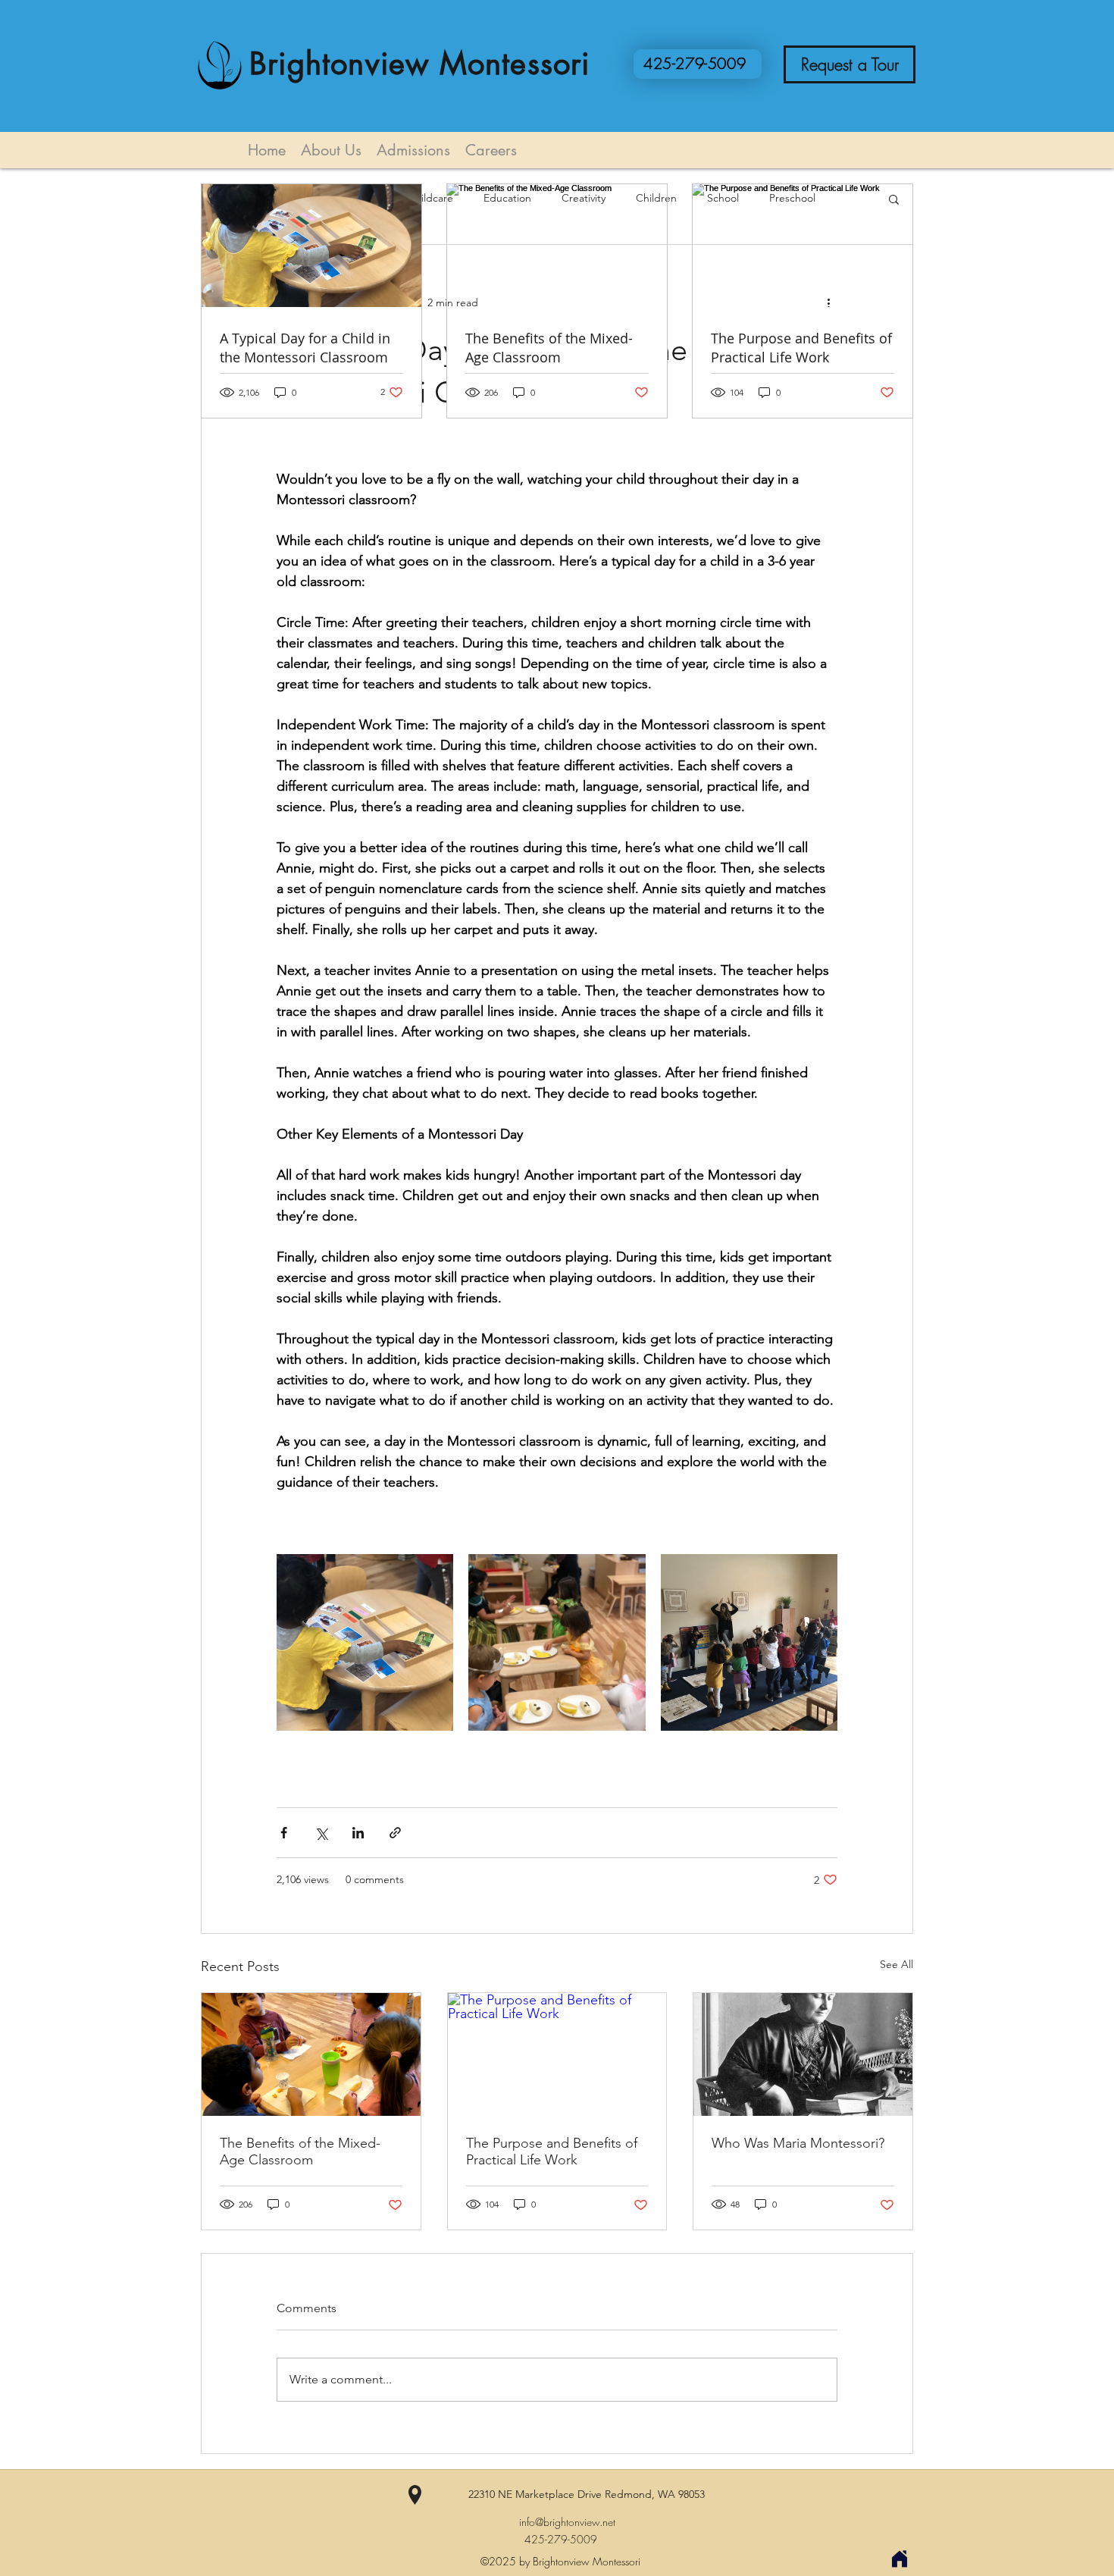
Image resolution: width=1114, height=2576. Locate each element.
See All (897, 1964)
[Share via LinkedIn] (358, 1833)
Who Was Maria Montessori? (798, 2143)
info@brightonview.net (567, 2522)
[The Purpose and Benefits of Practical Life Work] (557, 2054)
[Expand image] (365, 1642)
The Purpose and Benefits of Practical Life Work (552, 2151)
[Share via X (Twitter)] (321, 1833)
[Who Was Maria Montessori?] (803, 2054)
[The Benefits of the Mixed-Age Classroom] (311, 2054)
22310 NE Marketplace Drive (537, 2494)
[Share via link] (395, 1833)
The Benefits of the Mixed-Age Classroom (300, 2151)
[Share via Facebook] (284, 1833)
